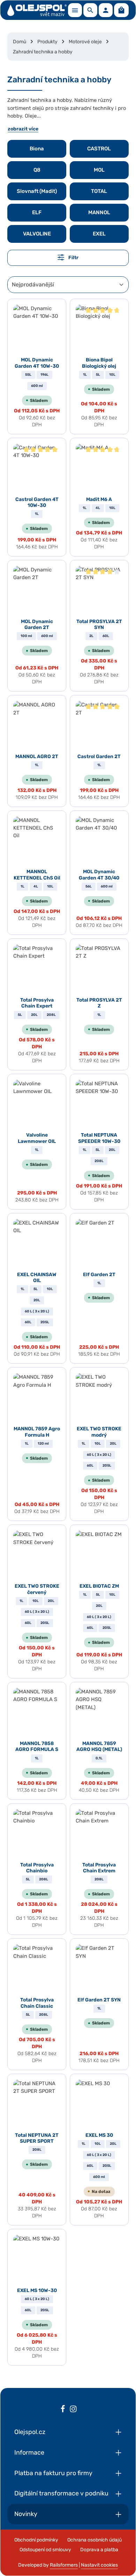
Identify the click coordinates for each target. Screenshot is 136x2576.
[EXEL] (99, 234)
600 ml (37, 386)
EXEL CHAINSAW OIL (37, 1278)
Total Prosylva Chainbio (37, 1868)
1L (85, 375)
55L (28, 375)
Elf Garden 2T (99, 1275)
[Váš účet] (106, 10)
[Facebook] (63, 2410)
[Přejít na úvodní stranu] (37, 10)
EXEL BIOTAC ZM (99, 1586)
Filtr (73, 258)
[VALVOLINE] (37, 234)
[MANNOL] (99, 213)
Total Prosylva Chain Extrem (99, 1868)
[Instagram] (73, 2410)
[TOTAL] (99, 191)
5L (98, 375)
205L (45, 1322)
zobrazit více (23, 129)
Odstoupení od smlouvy (45, 2550)
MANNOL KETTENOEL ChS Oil (37, 875)
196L (44, 375)
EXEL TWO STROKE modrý (99, 1432)
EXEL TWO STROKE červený (37, 1589)
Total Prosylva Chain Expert (37, 1003)
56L (89, 886)
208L (51, 1015)
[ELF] (37, 213)
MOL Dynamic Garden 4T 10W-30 (37, 363)
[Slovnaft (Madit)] (37, 191)
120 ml (43, 1444)
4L (98, 508)
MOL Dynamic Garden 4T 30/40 (99, 875)
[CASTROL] (99, 149)
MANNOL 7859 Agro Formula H (37, 1432)
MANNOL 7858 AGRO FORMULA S (37, 1747)
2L (91, 636)
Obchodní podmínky (36, 2540)
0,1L (99, 1758)
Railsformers (64, 2565)
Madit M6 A (99, 499)
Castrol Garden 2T (99, 757)
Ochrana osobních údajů (95, 2540)
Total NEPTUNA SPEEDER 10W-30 (99, 1138)
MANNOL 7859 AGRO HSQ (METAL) (99, 1747)
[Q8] (37, 170)
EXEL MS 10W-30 (37, 2290)
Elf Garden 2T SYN (99, 2000)
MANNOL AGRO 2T (37, 757)
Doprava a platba (99, 2550)
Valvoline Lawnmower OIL (37, 1138)
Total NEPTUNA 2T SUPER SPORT (37, 2138)
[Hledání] (90, 10)
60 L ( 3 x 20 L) (37, 1311)
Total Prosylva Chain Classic (37, 2003)
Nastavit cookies (99, 2565)
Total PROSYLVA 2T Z (99, 1003)
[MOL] (99, 170)
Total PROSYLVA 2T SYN (99, 625)
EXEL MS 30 (99, 2135)
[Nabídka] (75, 10)
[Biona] (37, 149)
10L (112, 375)
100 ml (26, 636)
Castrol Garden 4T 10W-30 (37, 503)
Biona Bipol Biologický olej (99, 363)
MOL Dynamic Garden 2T (37, 625)
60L (106, 636)
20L (34, 1015)
